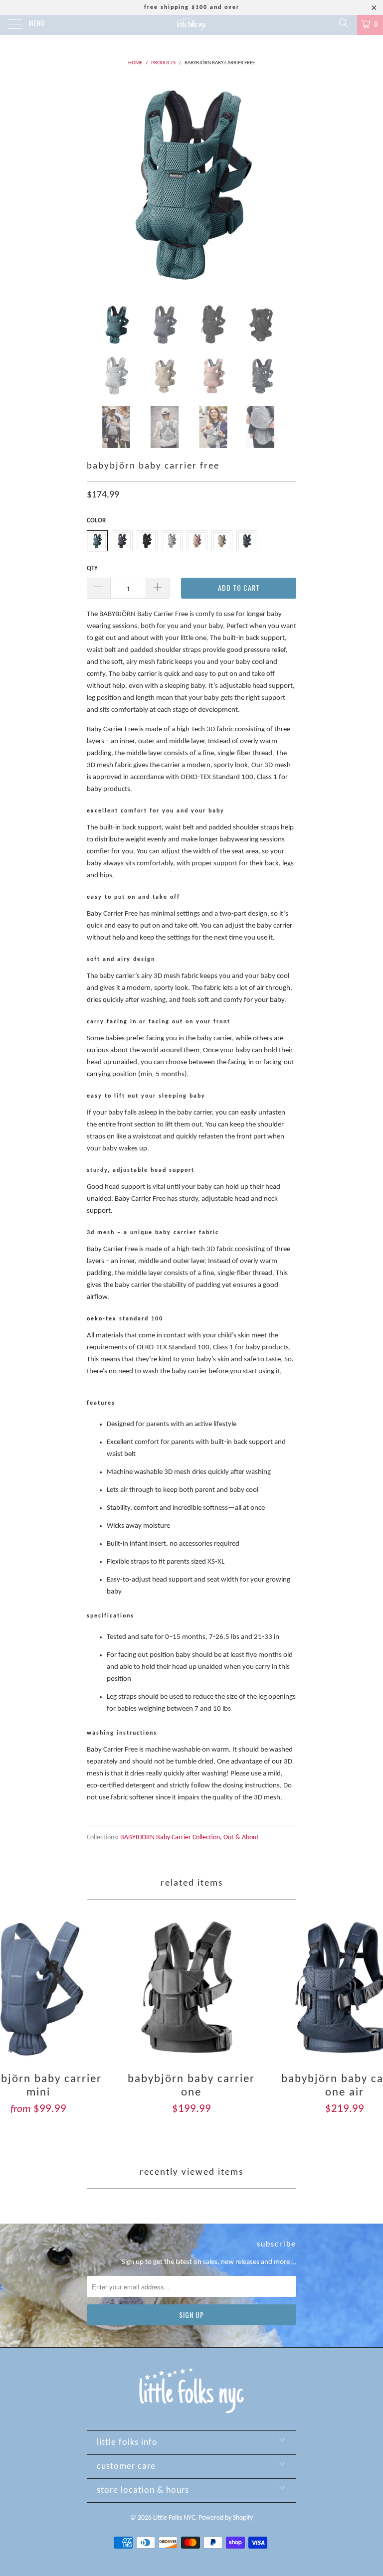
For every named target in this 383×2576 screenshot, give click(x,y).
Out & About (241, 1838)
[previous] (98, 184)
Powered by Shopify (226, 2518)
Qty (92, 568)
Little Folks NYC (174, 2518)
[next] (285, 184)
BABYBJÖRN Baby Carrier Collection (170, 1838)
